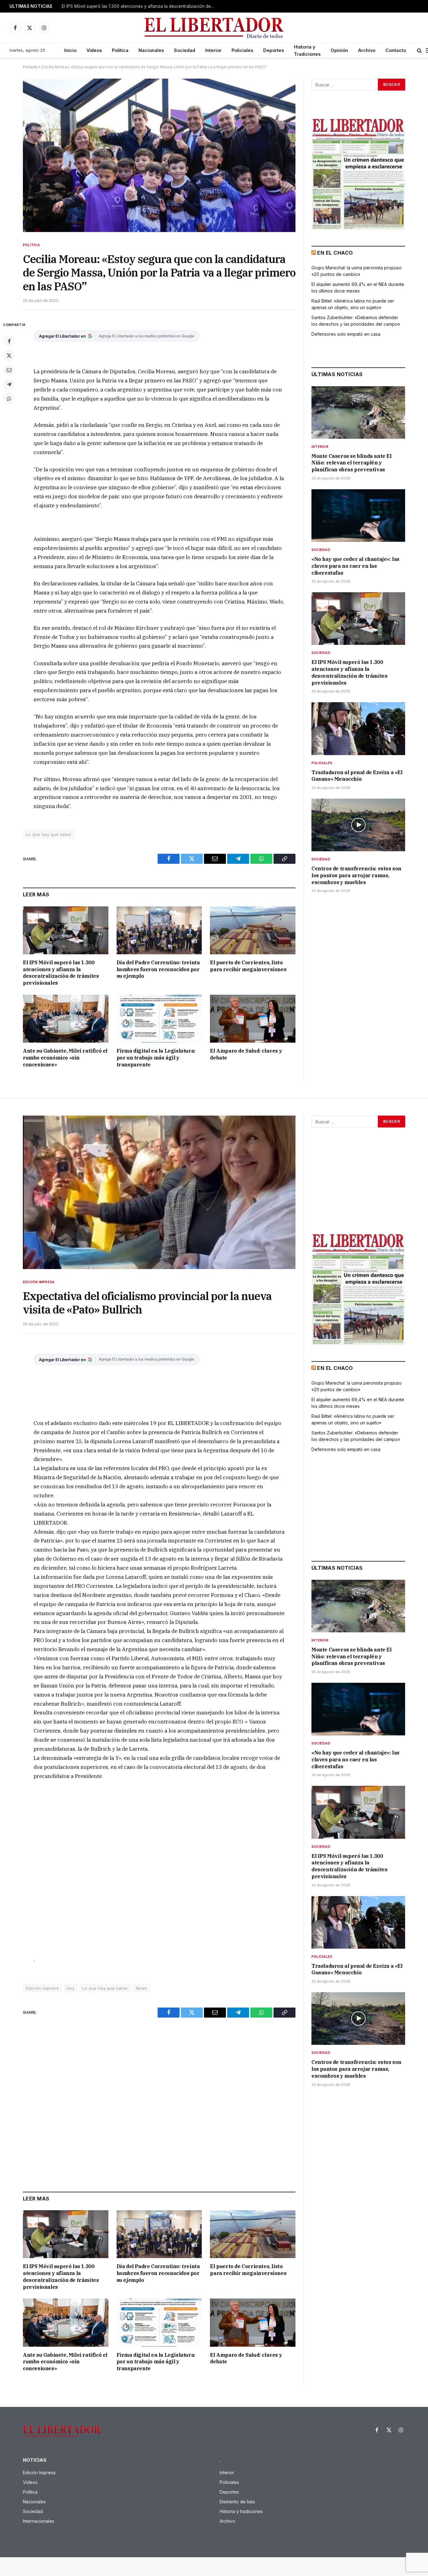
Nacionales (151, 50)
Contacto (396, 50)
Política (120, 50)
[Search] (419, 51)
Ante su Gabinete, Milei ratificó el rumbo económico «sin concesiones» (65, 1058)
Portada (30, 67)
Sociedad (185, 50)
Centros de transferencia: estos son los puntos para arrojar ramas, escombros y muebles (356, 875)
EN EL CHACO (335, 253)
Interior (213, 50)
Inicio (70, 50)
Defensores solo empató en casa (346, 334)
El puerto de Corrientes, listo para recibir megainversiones (248, 966)
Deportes (274, 50)
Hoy (71, 1988)
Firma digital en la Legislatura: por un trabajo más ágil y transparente (156, 1058)
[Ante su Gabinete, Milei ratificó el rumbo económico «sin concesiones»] (66, 1019)
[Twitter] (9, 355)
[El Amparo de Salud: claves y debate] (253, 1019)
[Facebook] (9, 341)
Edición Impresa (39, 1282)
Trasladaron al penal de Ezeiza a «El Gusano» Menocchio (120, 6)
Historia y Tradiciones (307, 50)
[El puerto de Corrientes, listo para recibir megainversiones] (253, 930)
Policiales (242, 50)
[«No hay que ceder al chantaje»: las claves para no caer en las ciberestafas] (358, 516)
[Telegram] (9, 384)
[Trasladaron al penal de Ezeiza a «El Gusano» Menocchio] (358, 728)
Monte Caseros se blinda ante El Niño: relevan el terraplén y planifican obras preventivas (352, 463)
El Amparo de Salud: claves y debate (246, 1054)
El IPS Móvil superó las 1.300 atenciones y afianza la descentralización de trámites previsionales (61, 973)
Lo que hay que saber (49, 834)
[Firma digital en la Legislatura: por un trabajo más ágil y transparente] (159, 1019)
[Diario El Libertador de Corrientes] (214, 28)
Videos (94, 50)
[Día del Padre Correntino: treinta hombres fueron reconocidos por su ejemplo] (159, 930)
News (142, 1988)
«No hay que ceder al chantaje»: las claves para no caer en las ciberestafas (355, 566)
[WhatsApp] (9, 399)
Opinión (339, 50)
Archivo (367, 50)
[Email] (9, 370)
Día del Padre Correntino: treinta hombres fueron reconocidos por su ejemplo (158, 969)
